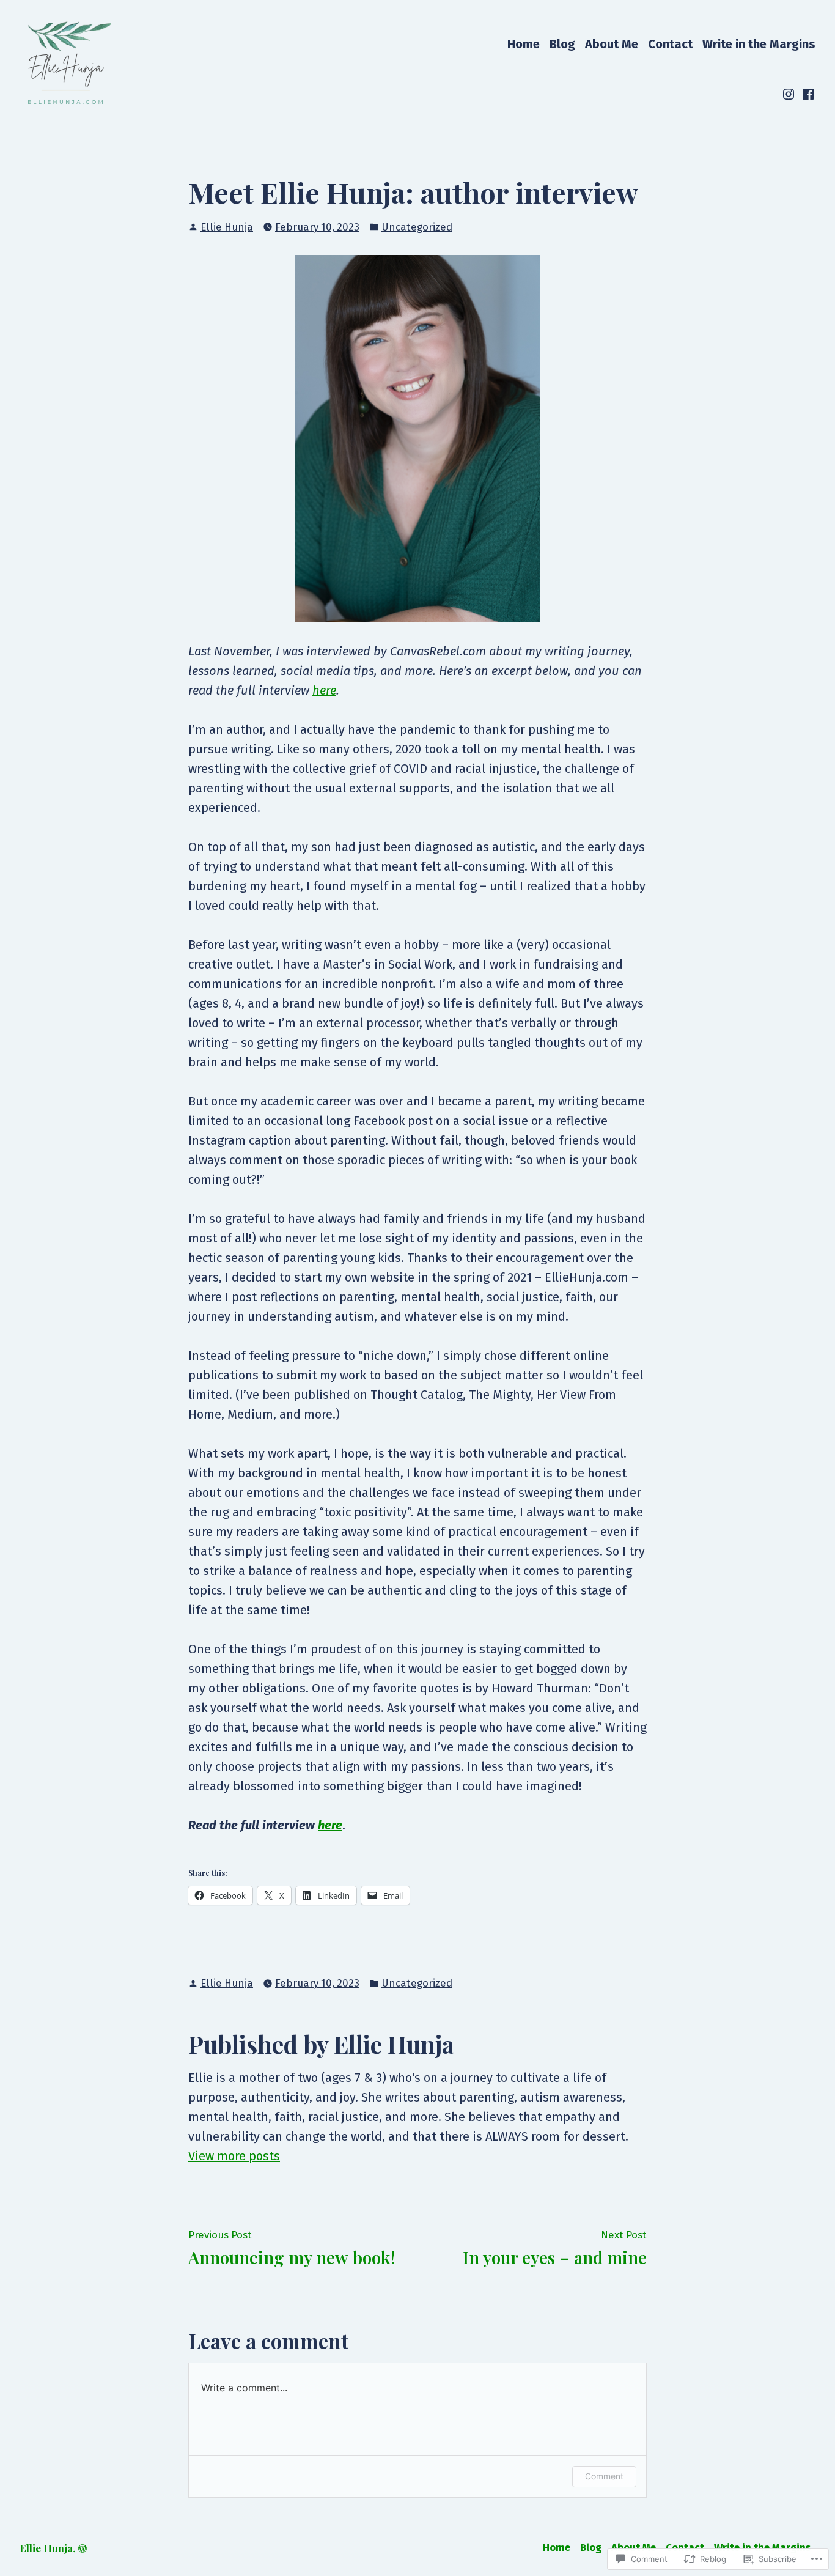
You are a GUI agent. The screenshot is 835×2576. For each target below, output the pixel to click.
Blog (562, 44)
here (324, 690)
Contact (670, 44)
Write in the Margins (759, 44)
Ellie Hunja (227, 227)
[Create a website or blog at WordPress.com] (83, 2548)
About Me (612, 44)
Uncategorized (417, 227)
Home (524, 44)
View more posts (234, 2156)
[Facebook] (807, 94)
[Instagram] (790, 94)
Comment (604, 2476)
